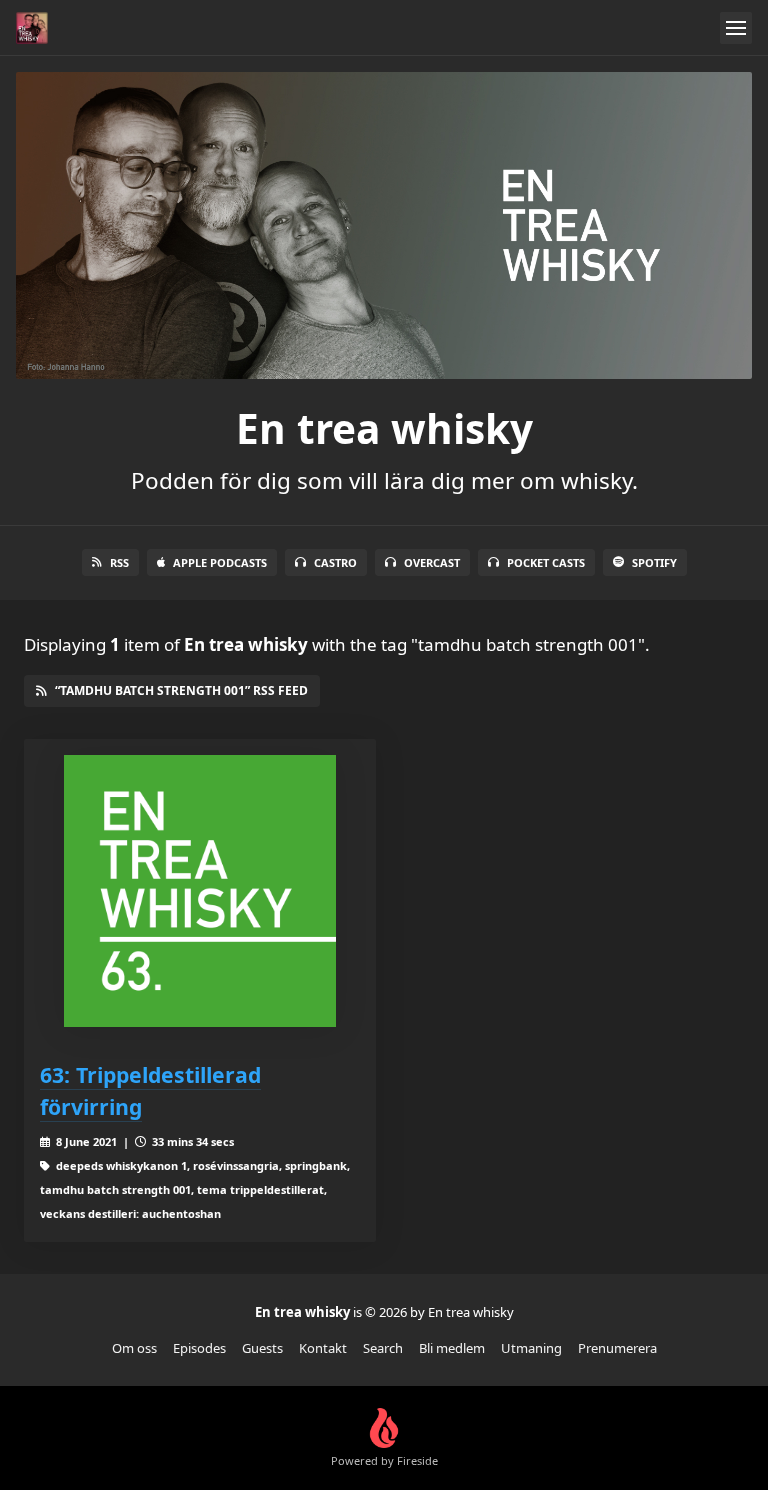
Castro (335, 562)
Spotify (654, 562)
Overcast (432, 562)
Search (383, 1348)
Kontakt (323, 1348)
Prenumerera (617, 1348)
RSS (119, 562)
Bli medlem (452, 1348)
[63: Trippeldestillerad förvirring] (200, 891)
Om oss (134, 1348)
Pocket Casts (546, 562)
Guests (262, 1348)
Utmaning (531, 1348)
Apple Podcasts (220, 562)
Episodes (199, 1348)
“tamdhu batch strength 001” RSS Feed (181, 690)
